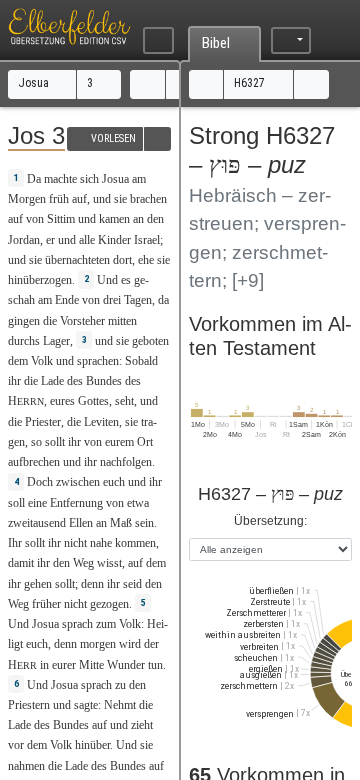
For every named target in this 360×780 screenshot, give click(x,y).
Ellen (81, 523)
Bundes (104, 381)
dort (122, 260)
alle (87, 240)
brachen (148, 199)
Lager (56, 341)
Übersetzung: (270, 521)
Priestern (29, 705)
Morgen (27, 199)
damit (21, 563)
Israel (147, 240)
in (44, 665)
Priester (43, 422)
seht (124, 401)
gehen (38, 584)
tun (155, 665)
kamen (114, 219)
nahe (101, 543)
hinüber (92, 745)
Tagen (138, 300)
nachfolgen (126, 462)
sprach (77, 624)
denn (65, 644)
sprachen (98, 361)
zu (120, 685)
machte (60, 179)
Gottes (93, 401)
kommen (135, 543)
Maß (121, 523)
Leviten (101, 422)
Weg (83, 563)
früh (59, 199)
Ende (67, 300)
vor (16, 745)
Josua (35, 83)
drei (112, 300)
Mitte (91, 665)
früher (46, 604)
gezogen (109, 604)
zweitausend (37, 523)
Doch (40, 482)
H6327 (251, 83)
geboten (150, 341)
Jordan (24, 240)
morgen (98, 644)
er (50, 240)
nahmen (26, 766)
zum (106, 624)
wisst (109, 563)
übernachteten (77, 260)
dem (156, 563)
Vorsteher (82, 321)
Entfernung (76, 503)
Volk (42, 361)
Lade (52, 381)
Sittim (61, 219)
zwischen (78, 482)
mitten (122, 321)
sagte (86, 705)
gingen (24, 321)
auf (79, 199)
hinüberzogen (40, 280)
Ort (145, 442)
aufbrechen (34, 462)
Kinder (114, 240)
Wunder (126, 665)
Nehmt (120, 705)
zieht (142, 725)
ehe (146, 260)
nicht (75, 543)
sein (144, 523)
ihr (74, 442)
